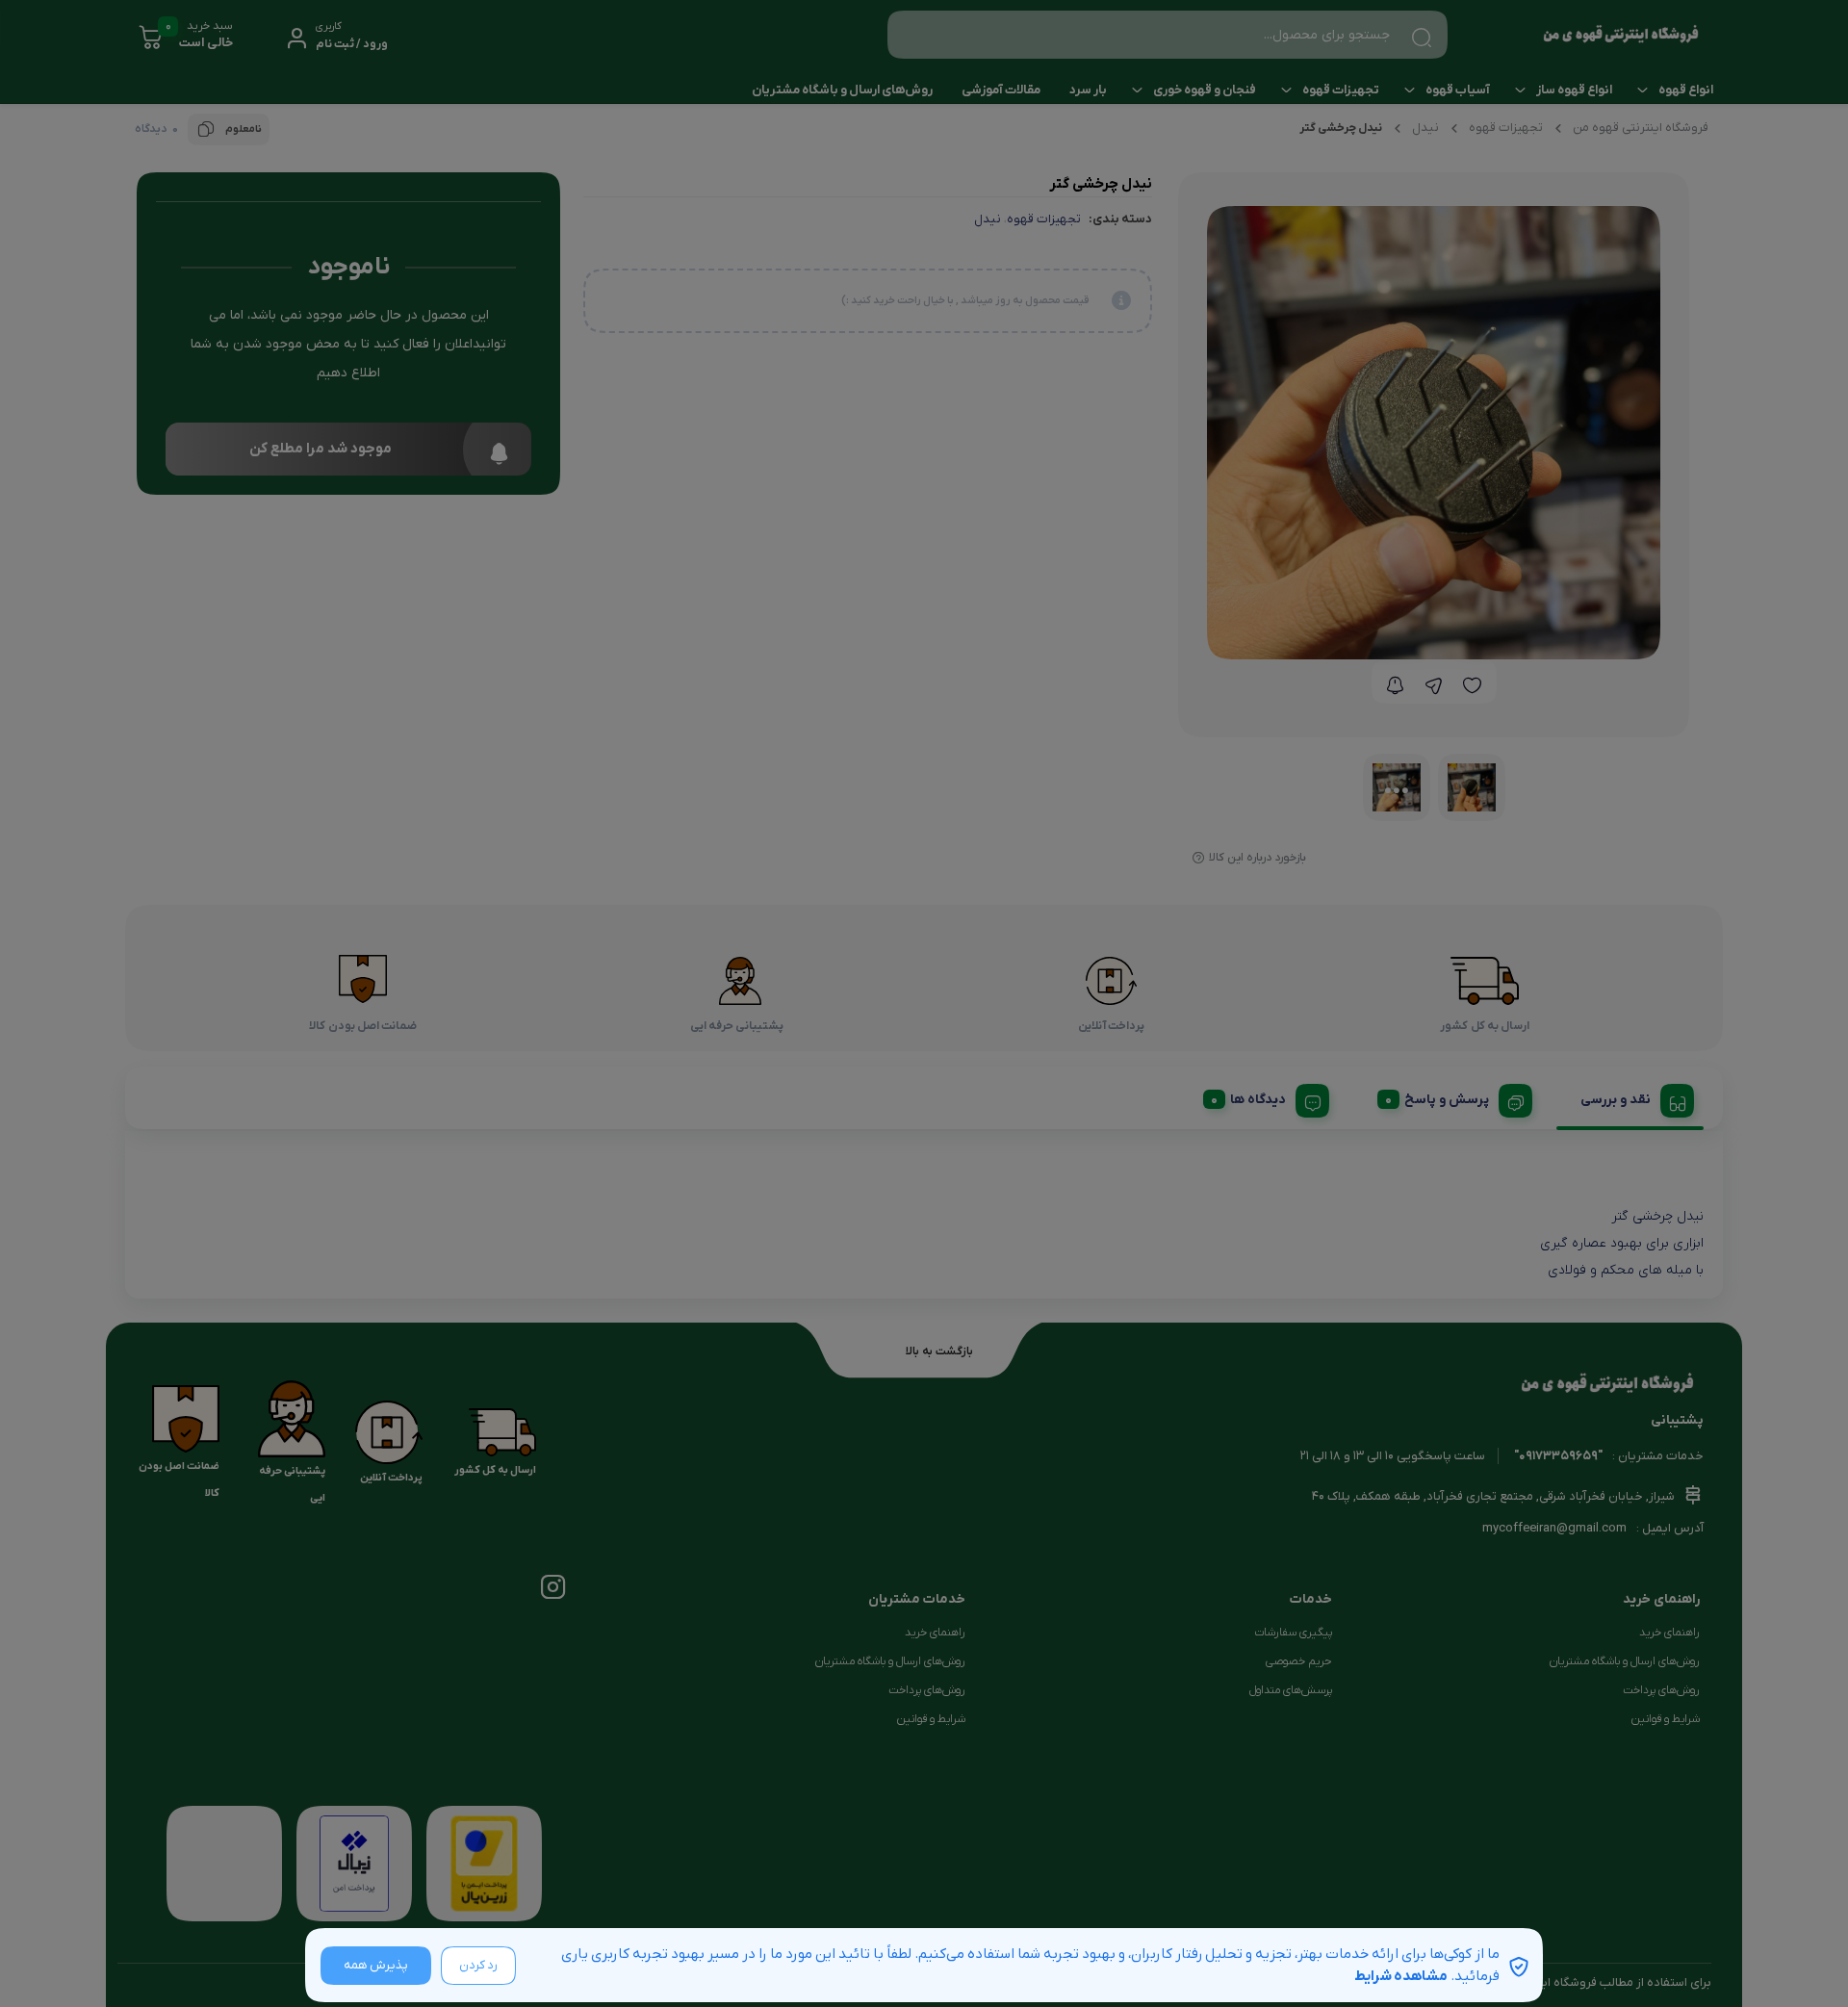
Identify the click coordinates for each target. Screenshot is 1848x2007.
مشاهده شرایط (1401, 1976)
